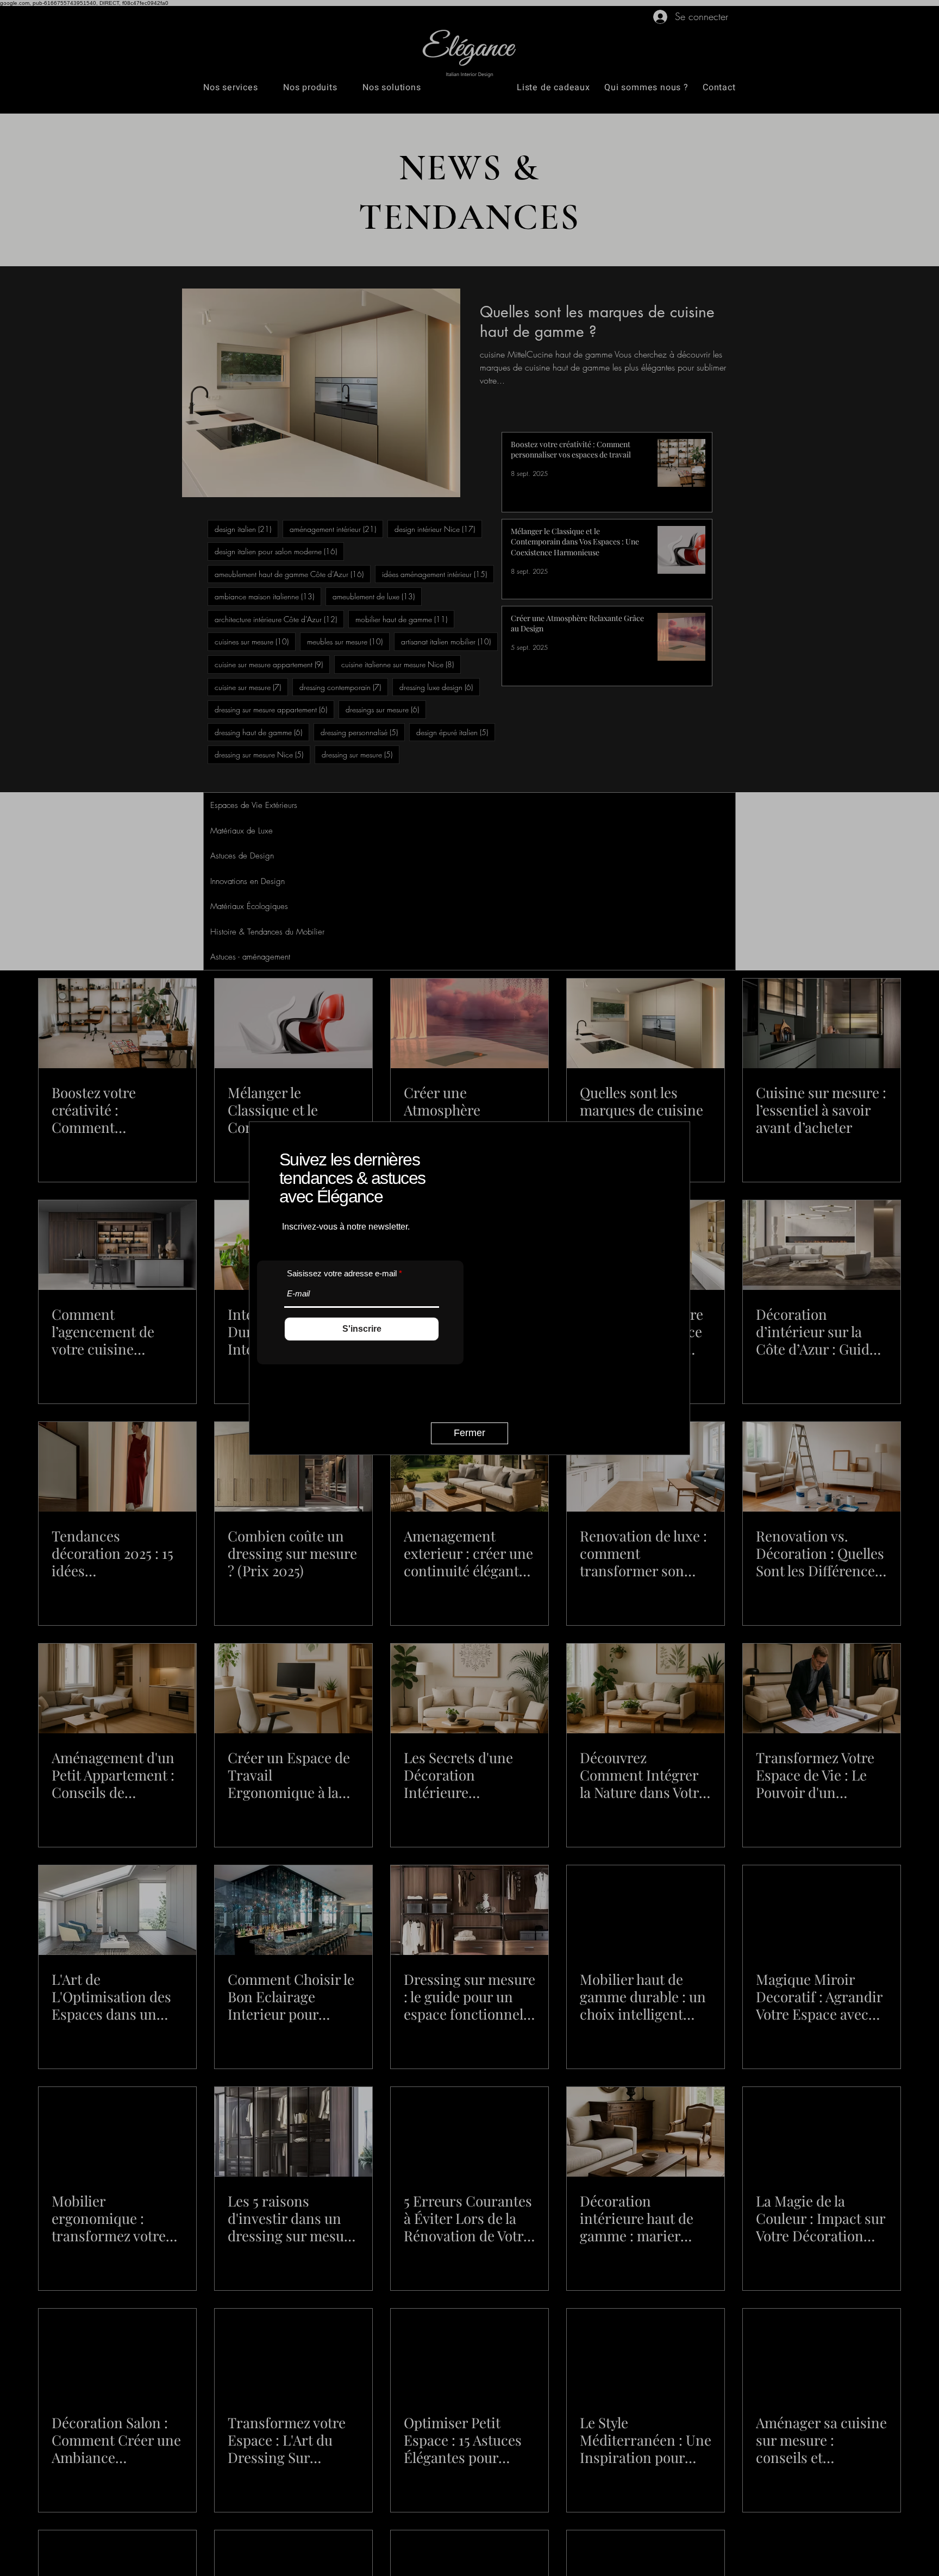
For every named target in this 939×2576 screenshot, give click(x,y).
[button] (469, 1433)
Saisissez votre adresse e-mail (342, 1271)
